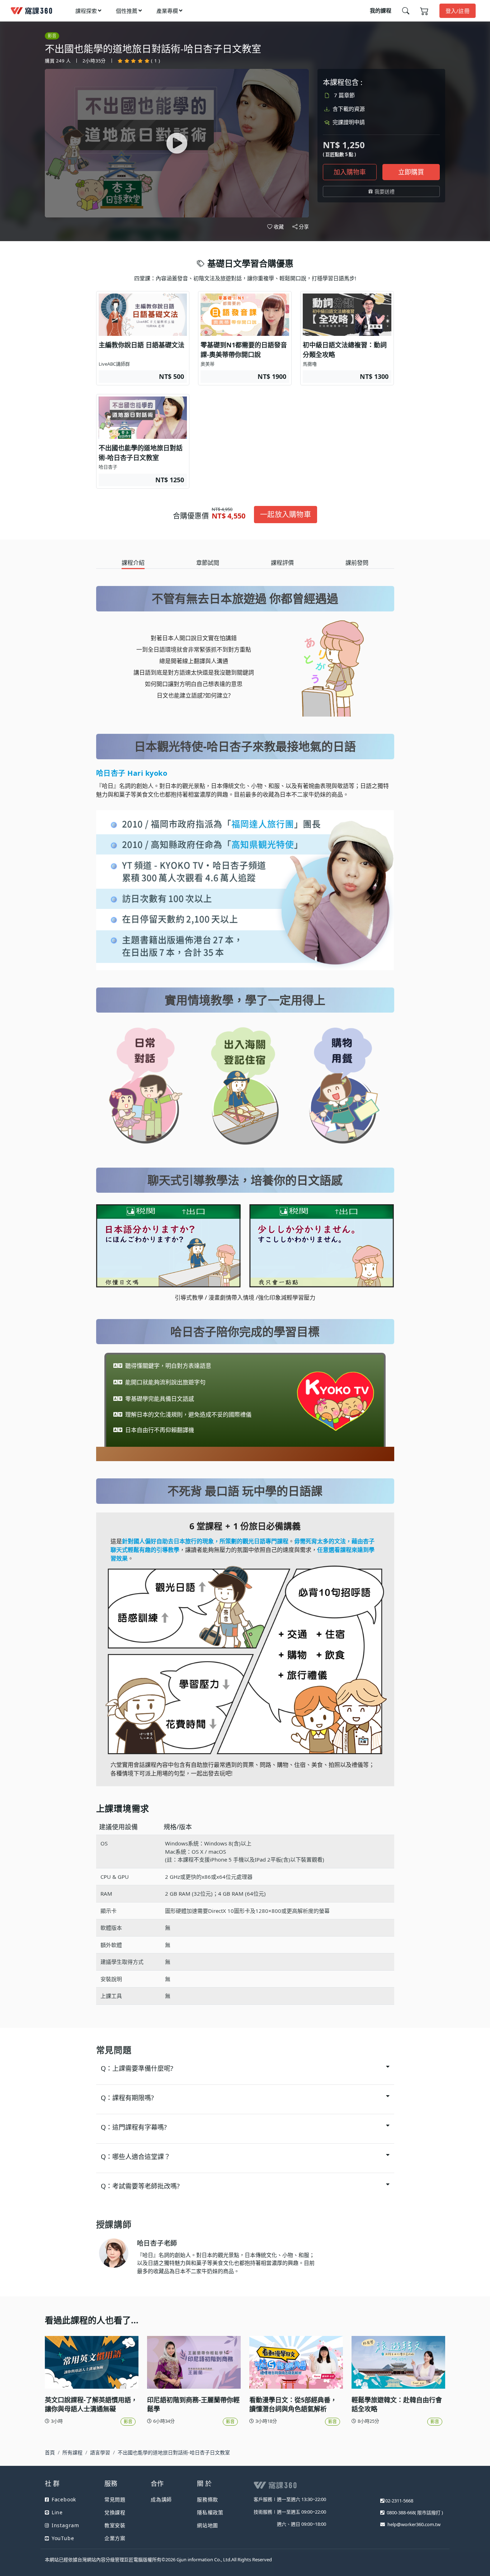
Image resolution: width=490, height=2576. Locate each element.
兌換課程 (115, 2512)
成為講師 (161, 2499)
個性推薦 (127, 11)
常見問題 (115, 2499)
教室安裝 (115, 2525)
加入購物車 (350, 172)
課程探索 (86, 11)
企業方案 (115, 2538)
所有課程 (72, 2452)
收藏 (279, 227)
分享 (304, 227)
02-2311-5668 (399, 2501)
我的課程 (381, 10)
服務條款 (208, 2499)
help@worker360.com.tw (414, 2524)
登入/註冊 (458, 11)
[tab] (133, 563)
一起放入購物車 (286, 514)
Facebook (64, 2499)
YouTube (63, 2538)
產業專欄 (167, 11)
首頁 (50, 2452)
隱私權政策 (210, 2512)
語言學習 (100, 2452)
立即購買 (411, 172)
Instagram (65, 2525)
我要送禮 (385, 191)
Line (57, 2512)
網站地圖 (208, 2525)
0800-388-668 (401, 2512)
